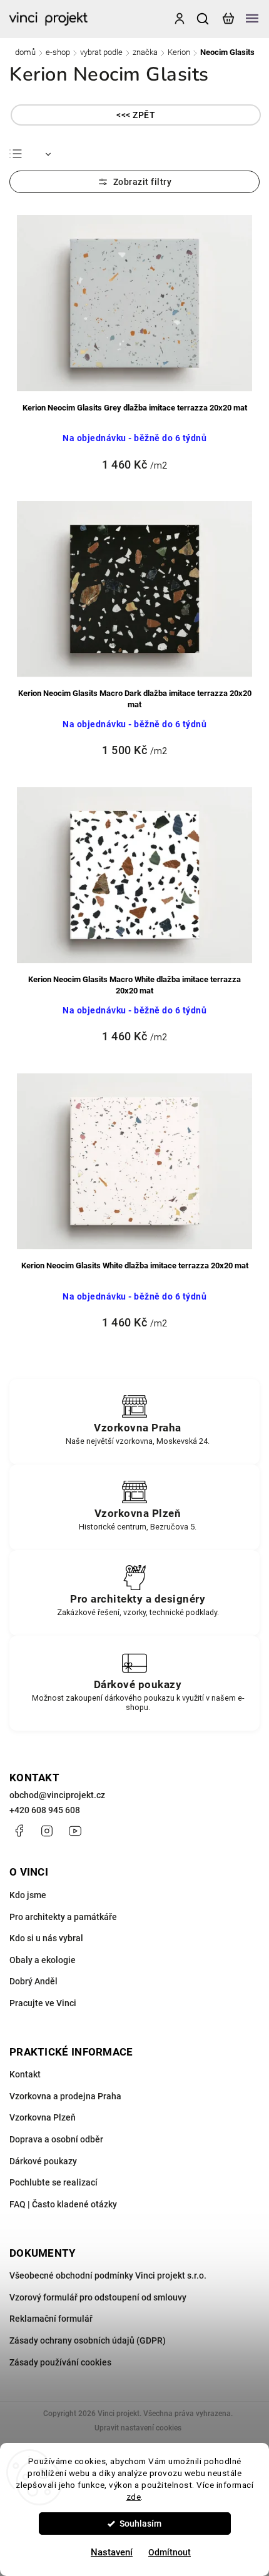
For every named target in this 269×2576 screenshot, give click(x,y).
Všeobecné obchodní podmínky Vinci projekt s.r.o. (108, 2275)
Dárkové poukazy (43, 2161)
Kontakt (25, 2074)
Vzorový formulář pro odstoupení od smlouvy (98, 2297)
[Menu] (252, 19)
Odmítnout (170, 2552)
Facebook (19, 1831)
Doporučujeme (63, 154)
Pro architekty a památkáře (63, 1917)
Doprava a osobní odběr (56, 2139)
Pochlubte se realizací (53, 2182)
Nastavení (112, 2552)
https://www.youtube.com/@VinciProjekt (75, 1831)
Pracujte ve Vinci (43, 2003)
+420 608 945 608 (45, 1810)
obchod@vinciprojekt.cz (57, 1795)
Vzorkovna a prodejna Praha (65, 2096)
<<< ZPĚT (136, 115)
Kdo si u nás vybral (46, 1938)
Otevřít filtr (134, 182)
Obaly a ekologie (43, 1960)
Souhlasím (140, 2524)
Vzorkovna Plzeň (43, 2117)
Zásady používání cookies (60, 2362)
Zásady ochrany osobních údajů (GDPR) (88, 2340)
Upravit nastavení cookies (138, 2428)
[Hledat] (203, 19)
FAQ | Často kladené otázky (63, 2204)
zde (134, 2497)
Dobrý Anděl (33, 1981)
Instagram (47, 1831)
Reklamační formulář (51, 2319)
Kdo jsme (28, 1895)
